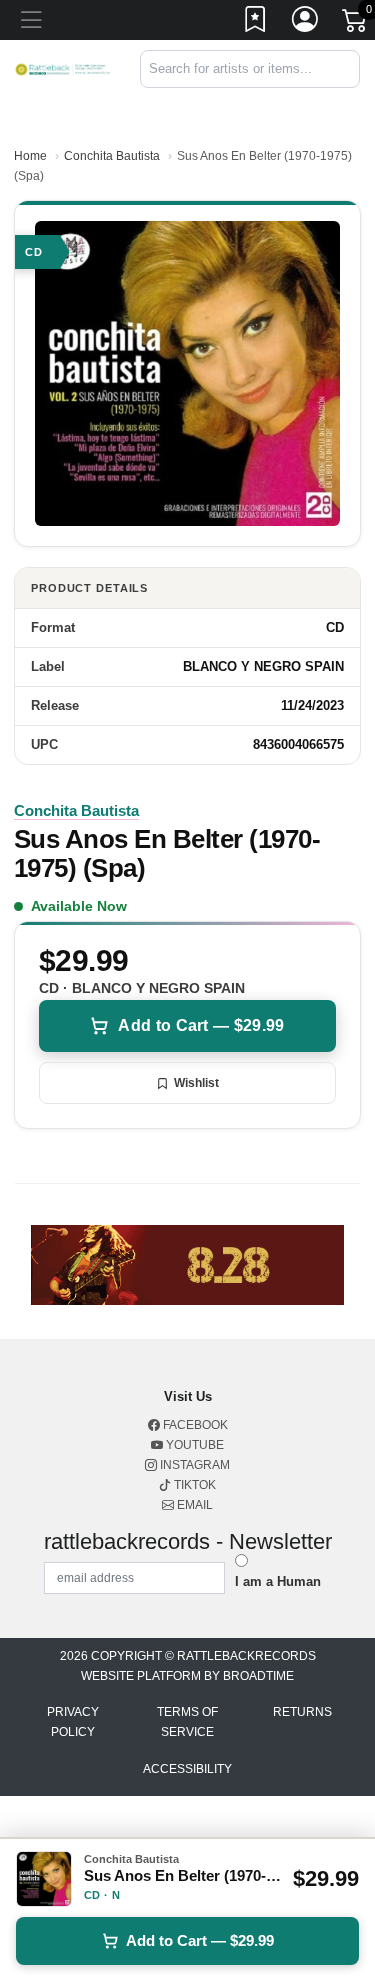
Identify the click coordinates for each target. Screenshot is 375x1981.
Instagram (193, 1465)
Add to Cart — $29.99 (201, 1025)
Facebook (194, 1425)
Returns (302, 1712)
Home (30, 156)
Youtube (193, 1445)
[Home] (62, 68)
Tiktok (193, 1485)
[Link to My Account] (306, 23)
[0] (356, 24)
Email (193, 1505)
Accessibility (187, 1769)
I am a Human (278, 1581)
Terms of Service (187, 1722)
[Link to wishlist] (256, 23)
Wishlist (196, 1083)
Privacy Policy (73, 1722)
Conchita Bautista (112, 156)
